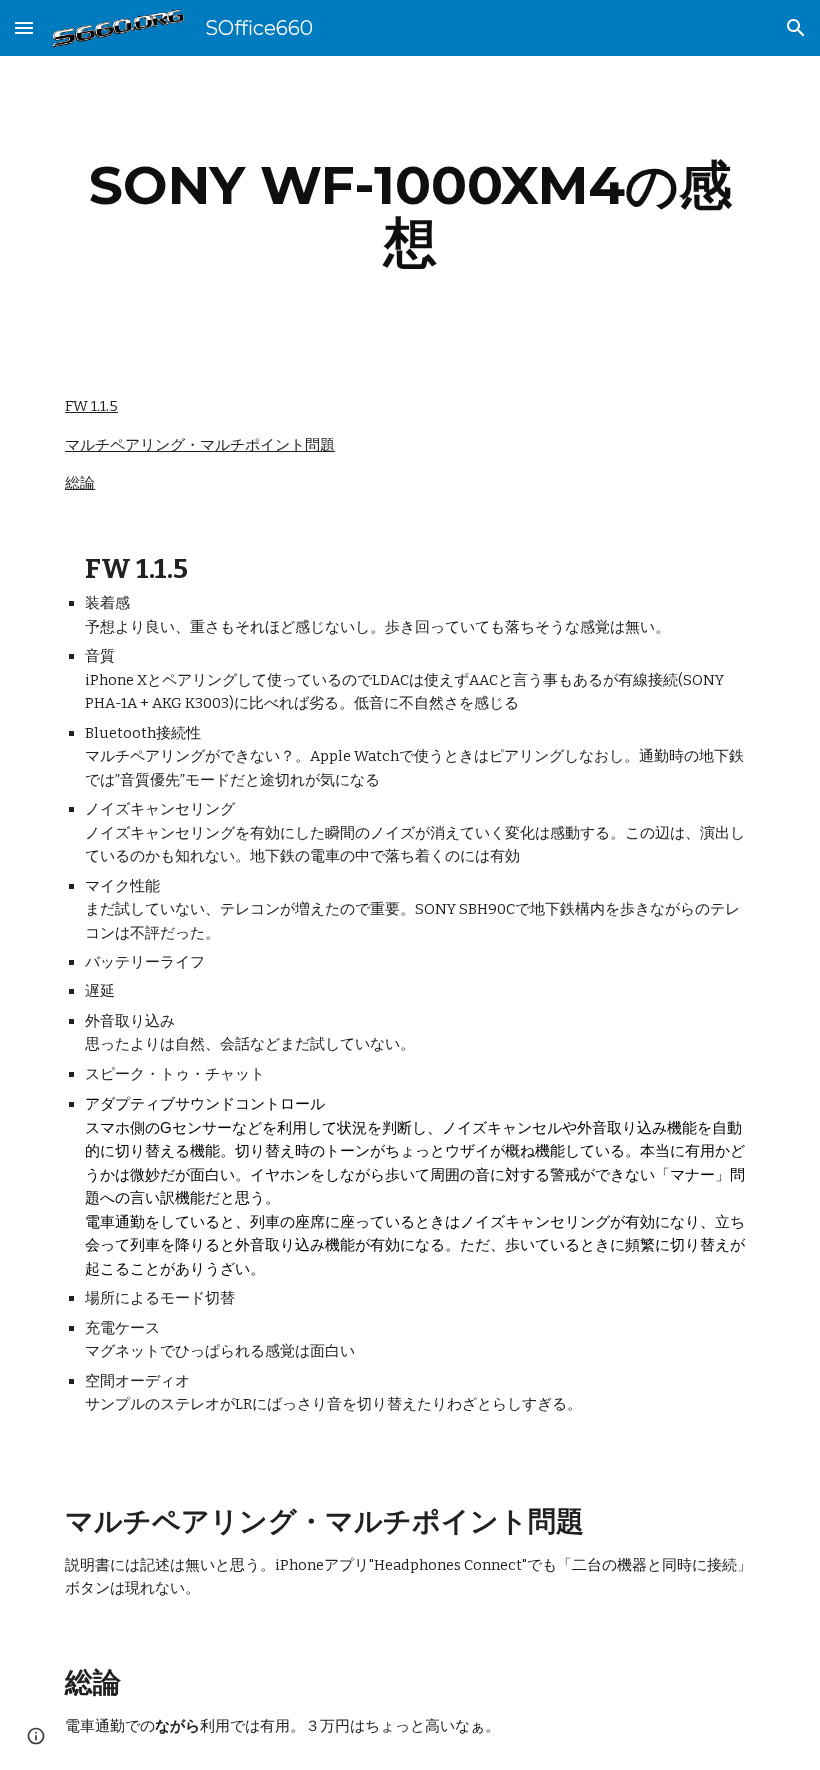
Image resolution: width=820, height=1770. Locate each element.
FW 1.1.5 (91, 406)
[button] (24, 27)
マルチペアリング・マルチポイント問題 (200, 445)
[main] (410, 213)
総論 (80, 483)
